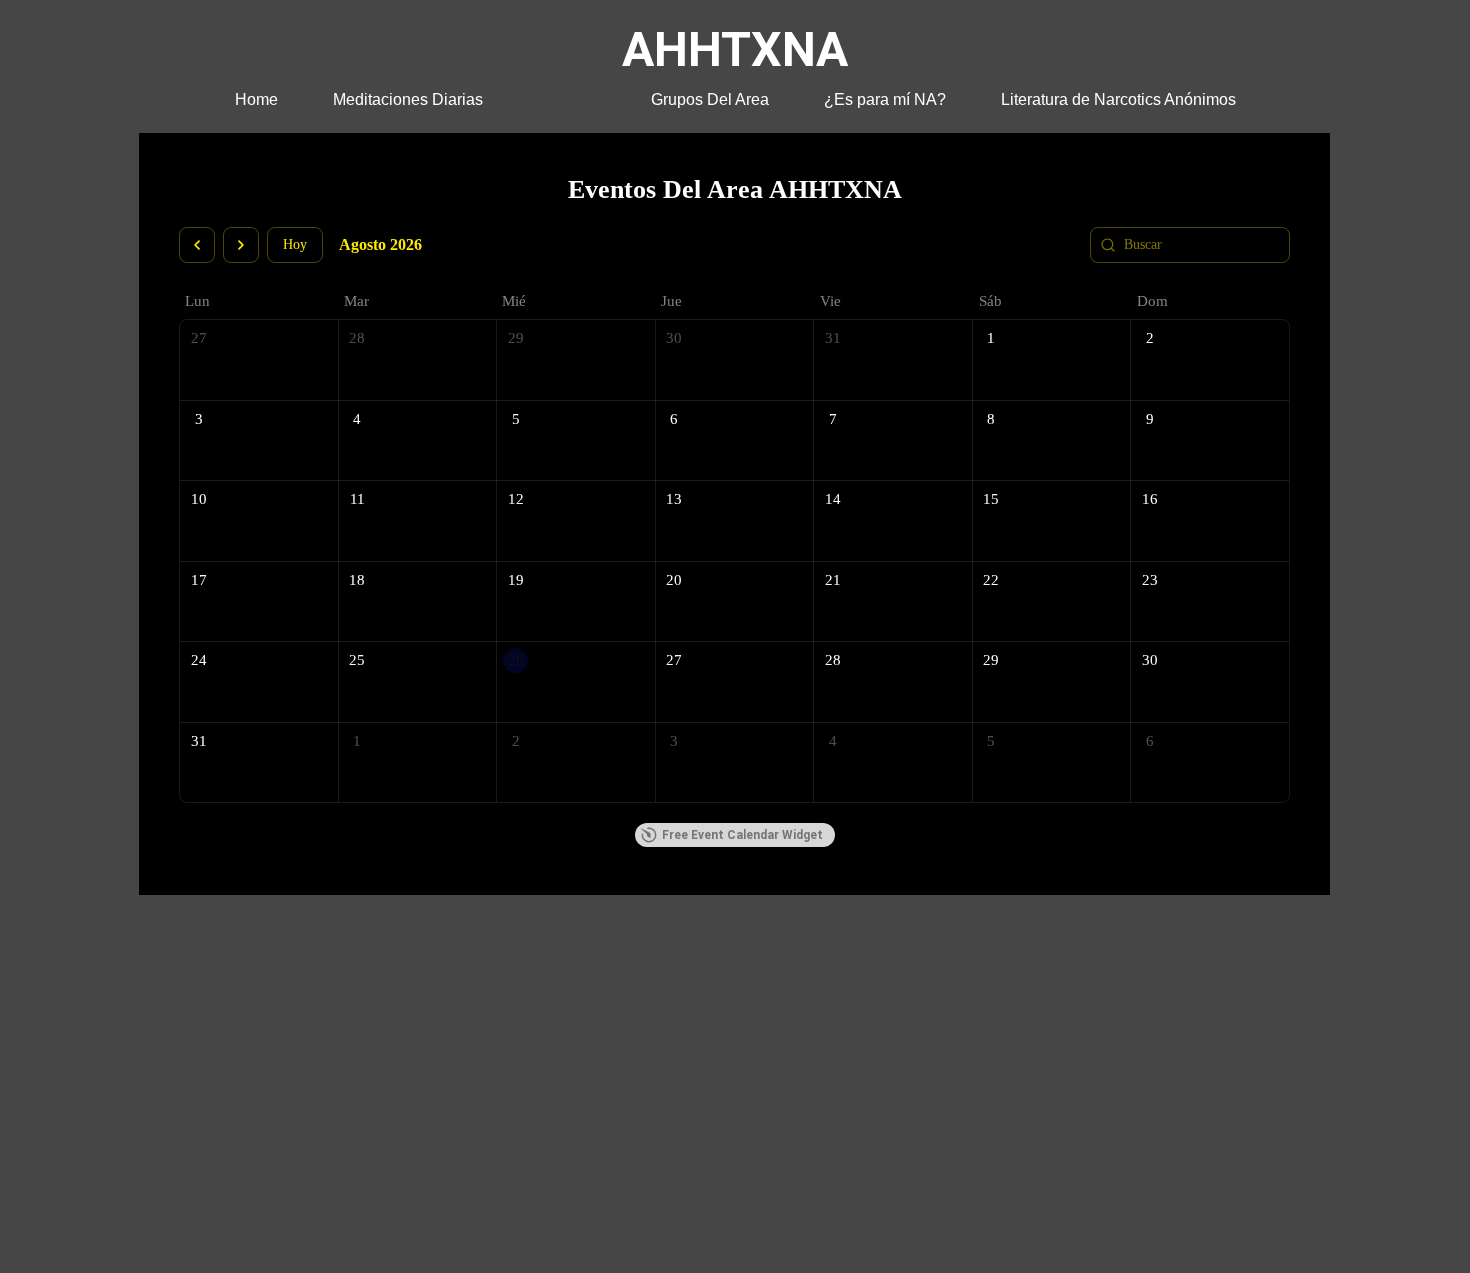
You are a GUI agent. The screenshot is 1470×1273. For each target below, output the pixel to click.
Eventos (567, 99)
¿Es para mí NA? (885, 99)
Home (256, 99)
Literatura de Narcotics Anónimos (1118, 99)
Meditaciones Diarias (408, 99)
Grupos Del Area (710, 99)
